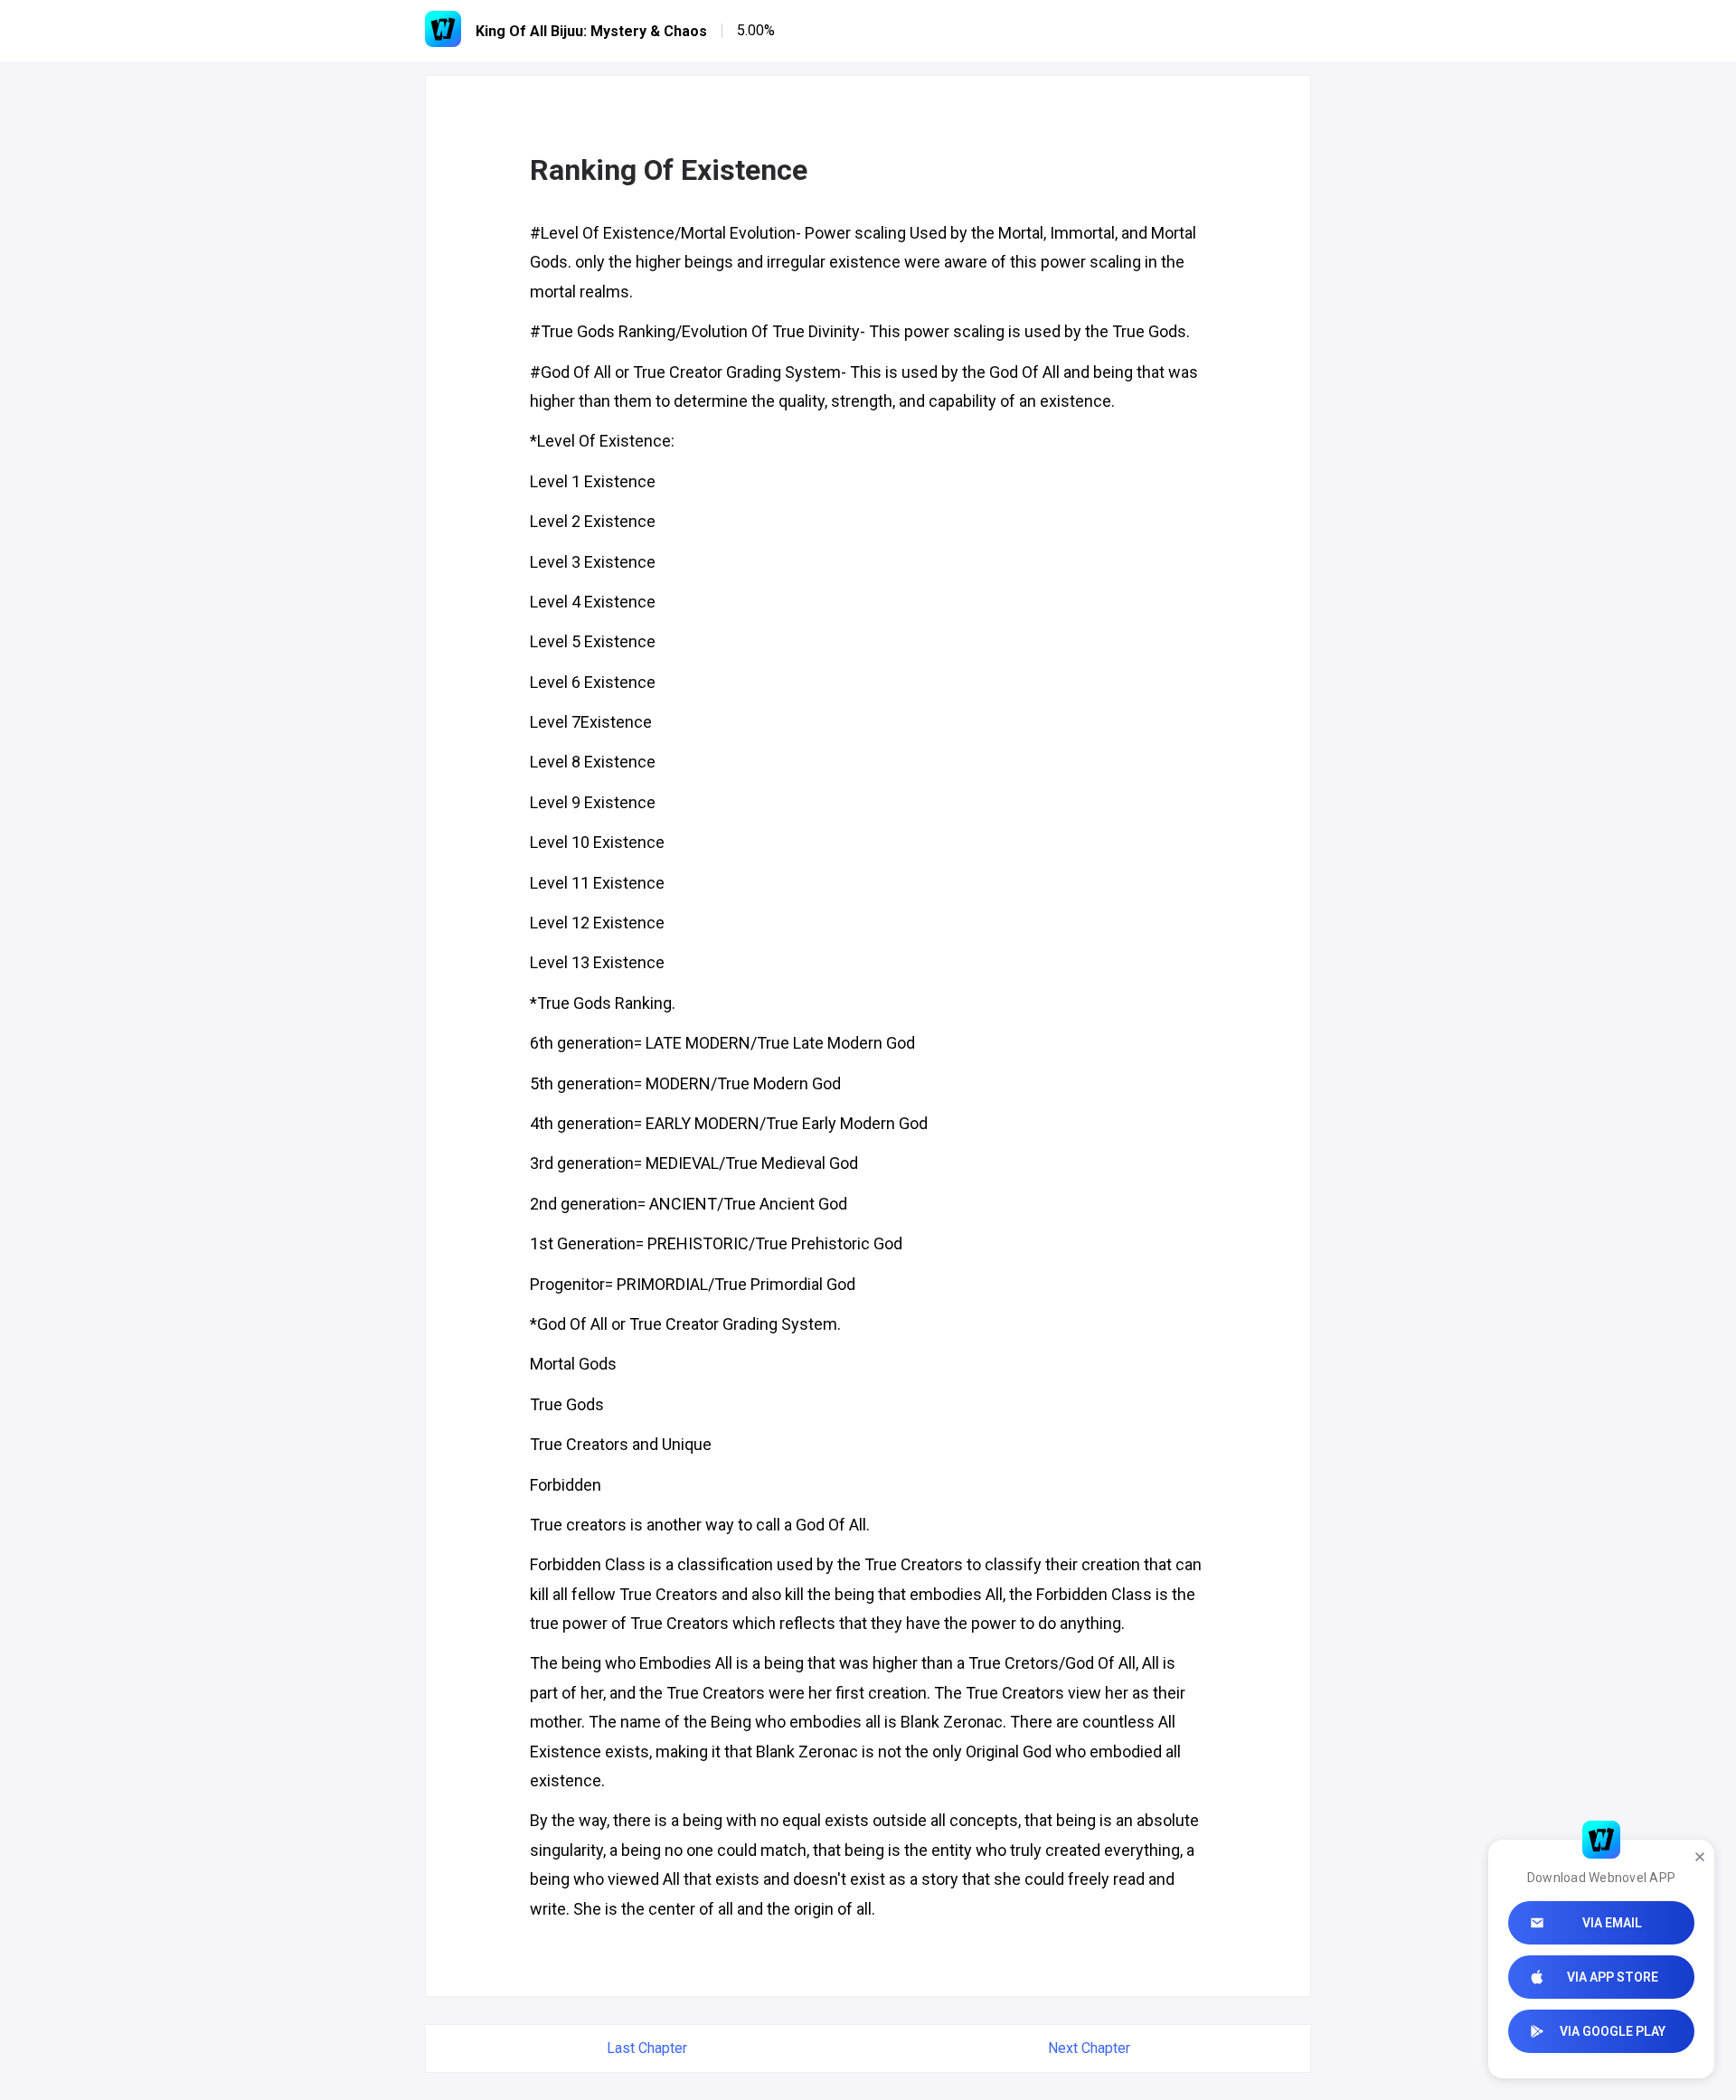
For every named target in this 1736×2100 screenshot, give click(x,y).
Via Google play (1613, 2031)
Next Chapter (1089, 2048)
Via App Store (1613, 1977)
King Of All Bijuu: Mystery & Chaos (591, 31)
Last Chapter (647, 2048)
